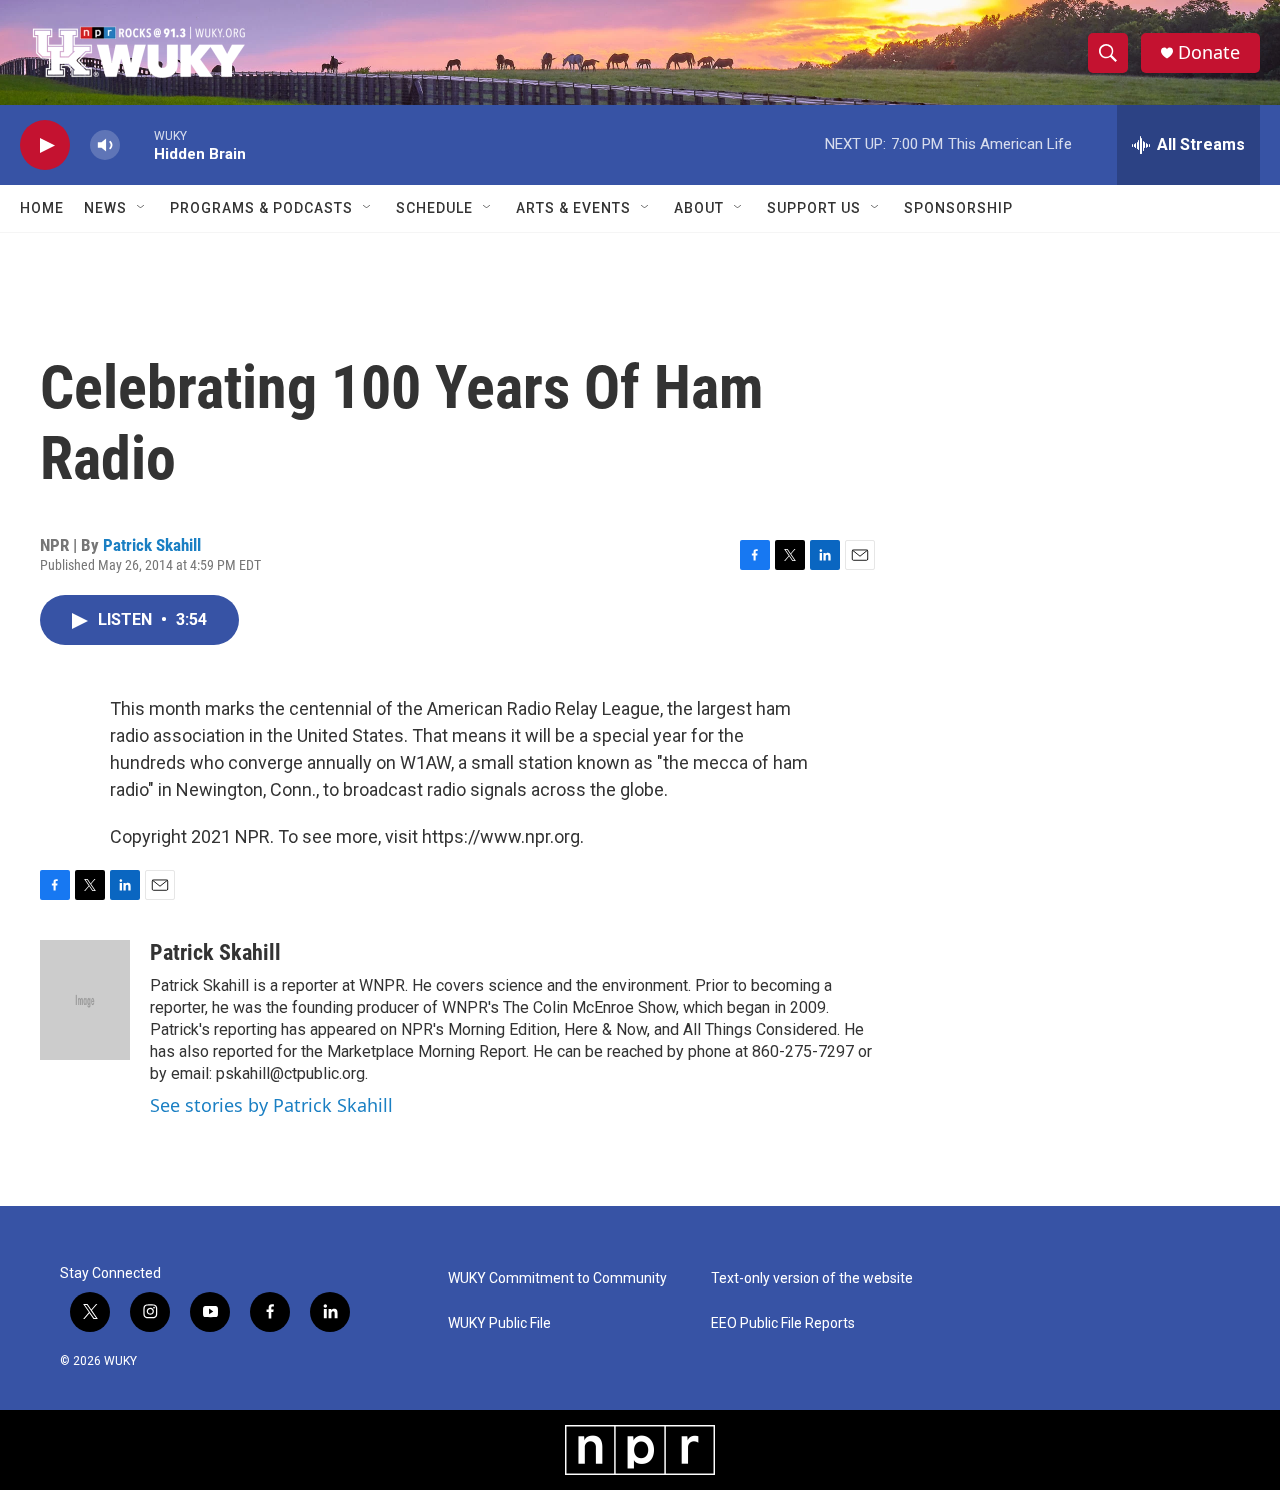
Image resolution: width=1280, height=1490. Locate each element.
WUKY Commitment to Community (557, 1278)
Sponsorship (958, 208)
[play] (45, 145)
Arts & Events (573, 208)
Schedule (434, 208)
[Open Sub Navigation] (142, 208)
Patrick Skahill (152, 545)
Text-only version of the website (812, 1278)
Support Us (814, 208)
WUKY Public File (499, 1323)
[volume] (105, 145)
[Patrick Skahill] (85, 1000)
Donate (1209, 52)
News (105, 208)
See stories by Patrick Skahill (271, 1105)
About (699, 208)
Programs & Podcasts (261, 208)
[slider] (137, 144)
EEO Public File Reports (783, 1323)
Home (42, 208)
